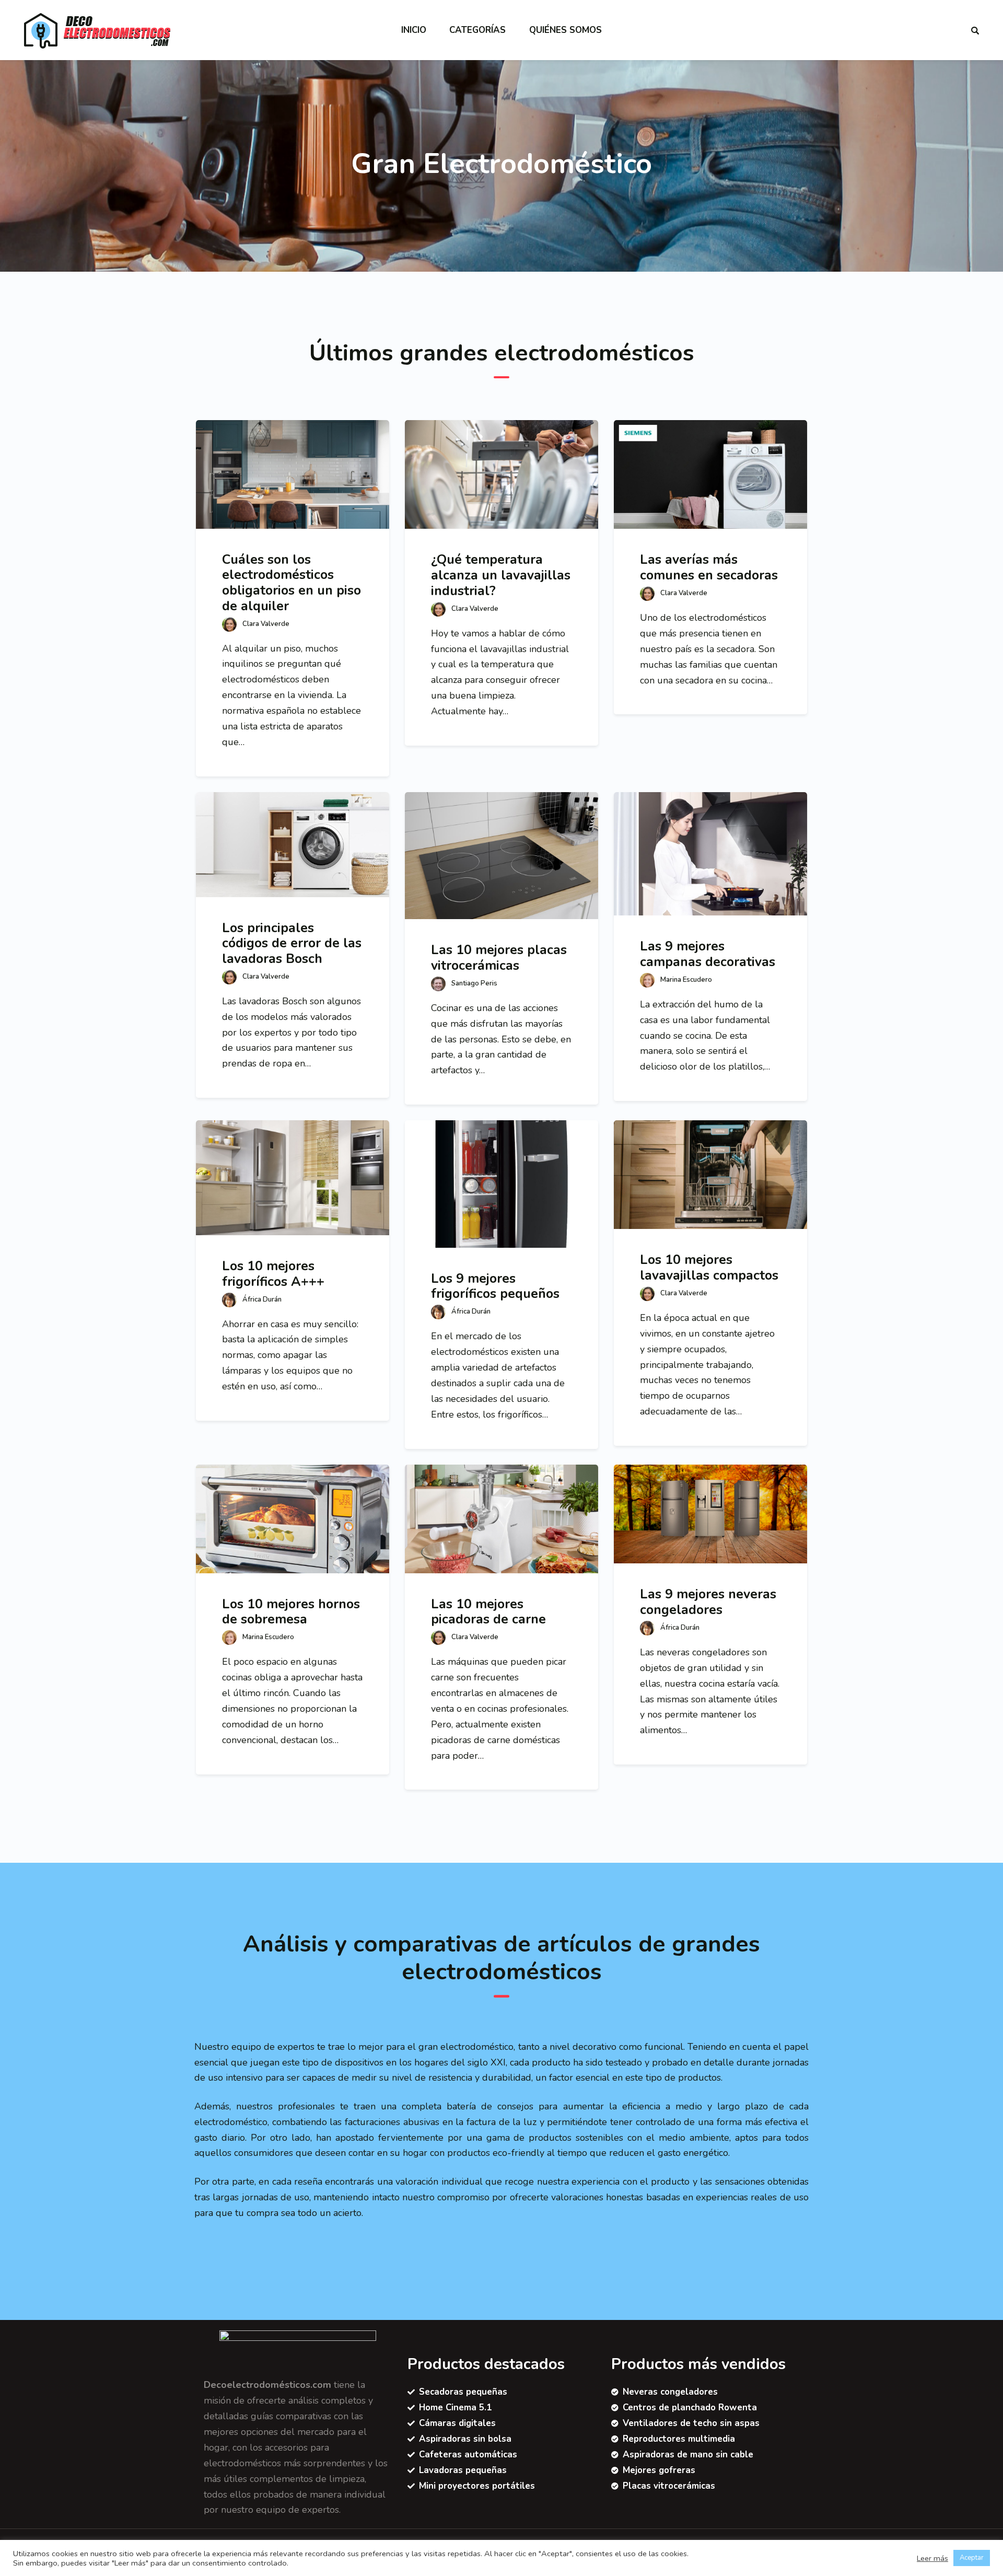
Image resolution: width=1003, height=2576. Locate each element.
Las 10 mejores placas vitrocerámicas (499, 958)
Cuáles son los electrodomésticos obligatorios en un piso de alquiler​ (291, 583)
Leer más (932, 2558)
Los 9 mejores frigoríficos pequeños (495, 1286)
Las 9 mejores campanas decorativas (708, 954)
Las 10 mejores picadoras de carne (488, 1612)
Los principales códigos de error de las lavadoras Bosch (292, 943)
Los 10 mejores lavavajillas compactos (709, 1268)
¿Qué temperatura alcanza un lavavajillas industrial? (501, 575)
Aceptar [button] (972, 2558)
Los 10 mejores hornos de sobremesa (291, 1612)
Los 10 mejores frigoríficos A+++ (273, 1274)
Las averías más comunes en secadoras (709, 567)
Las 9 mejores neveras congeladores (708, 1602)
